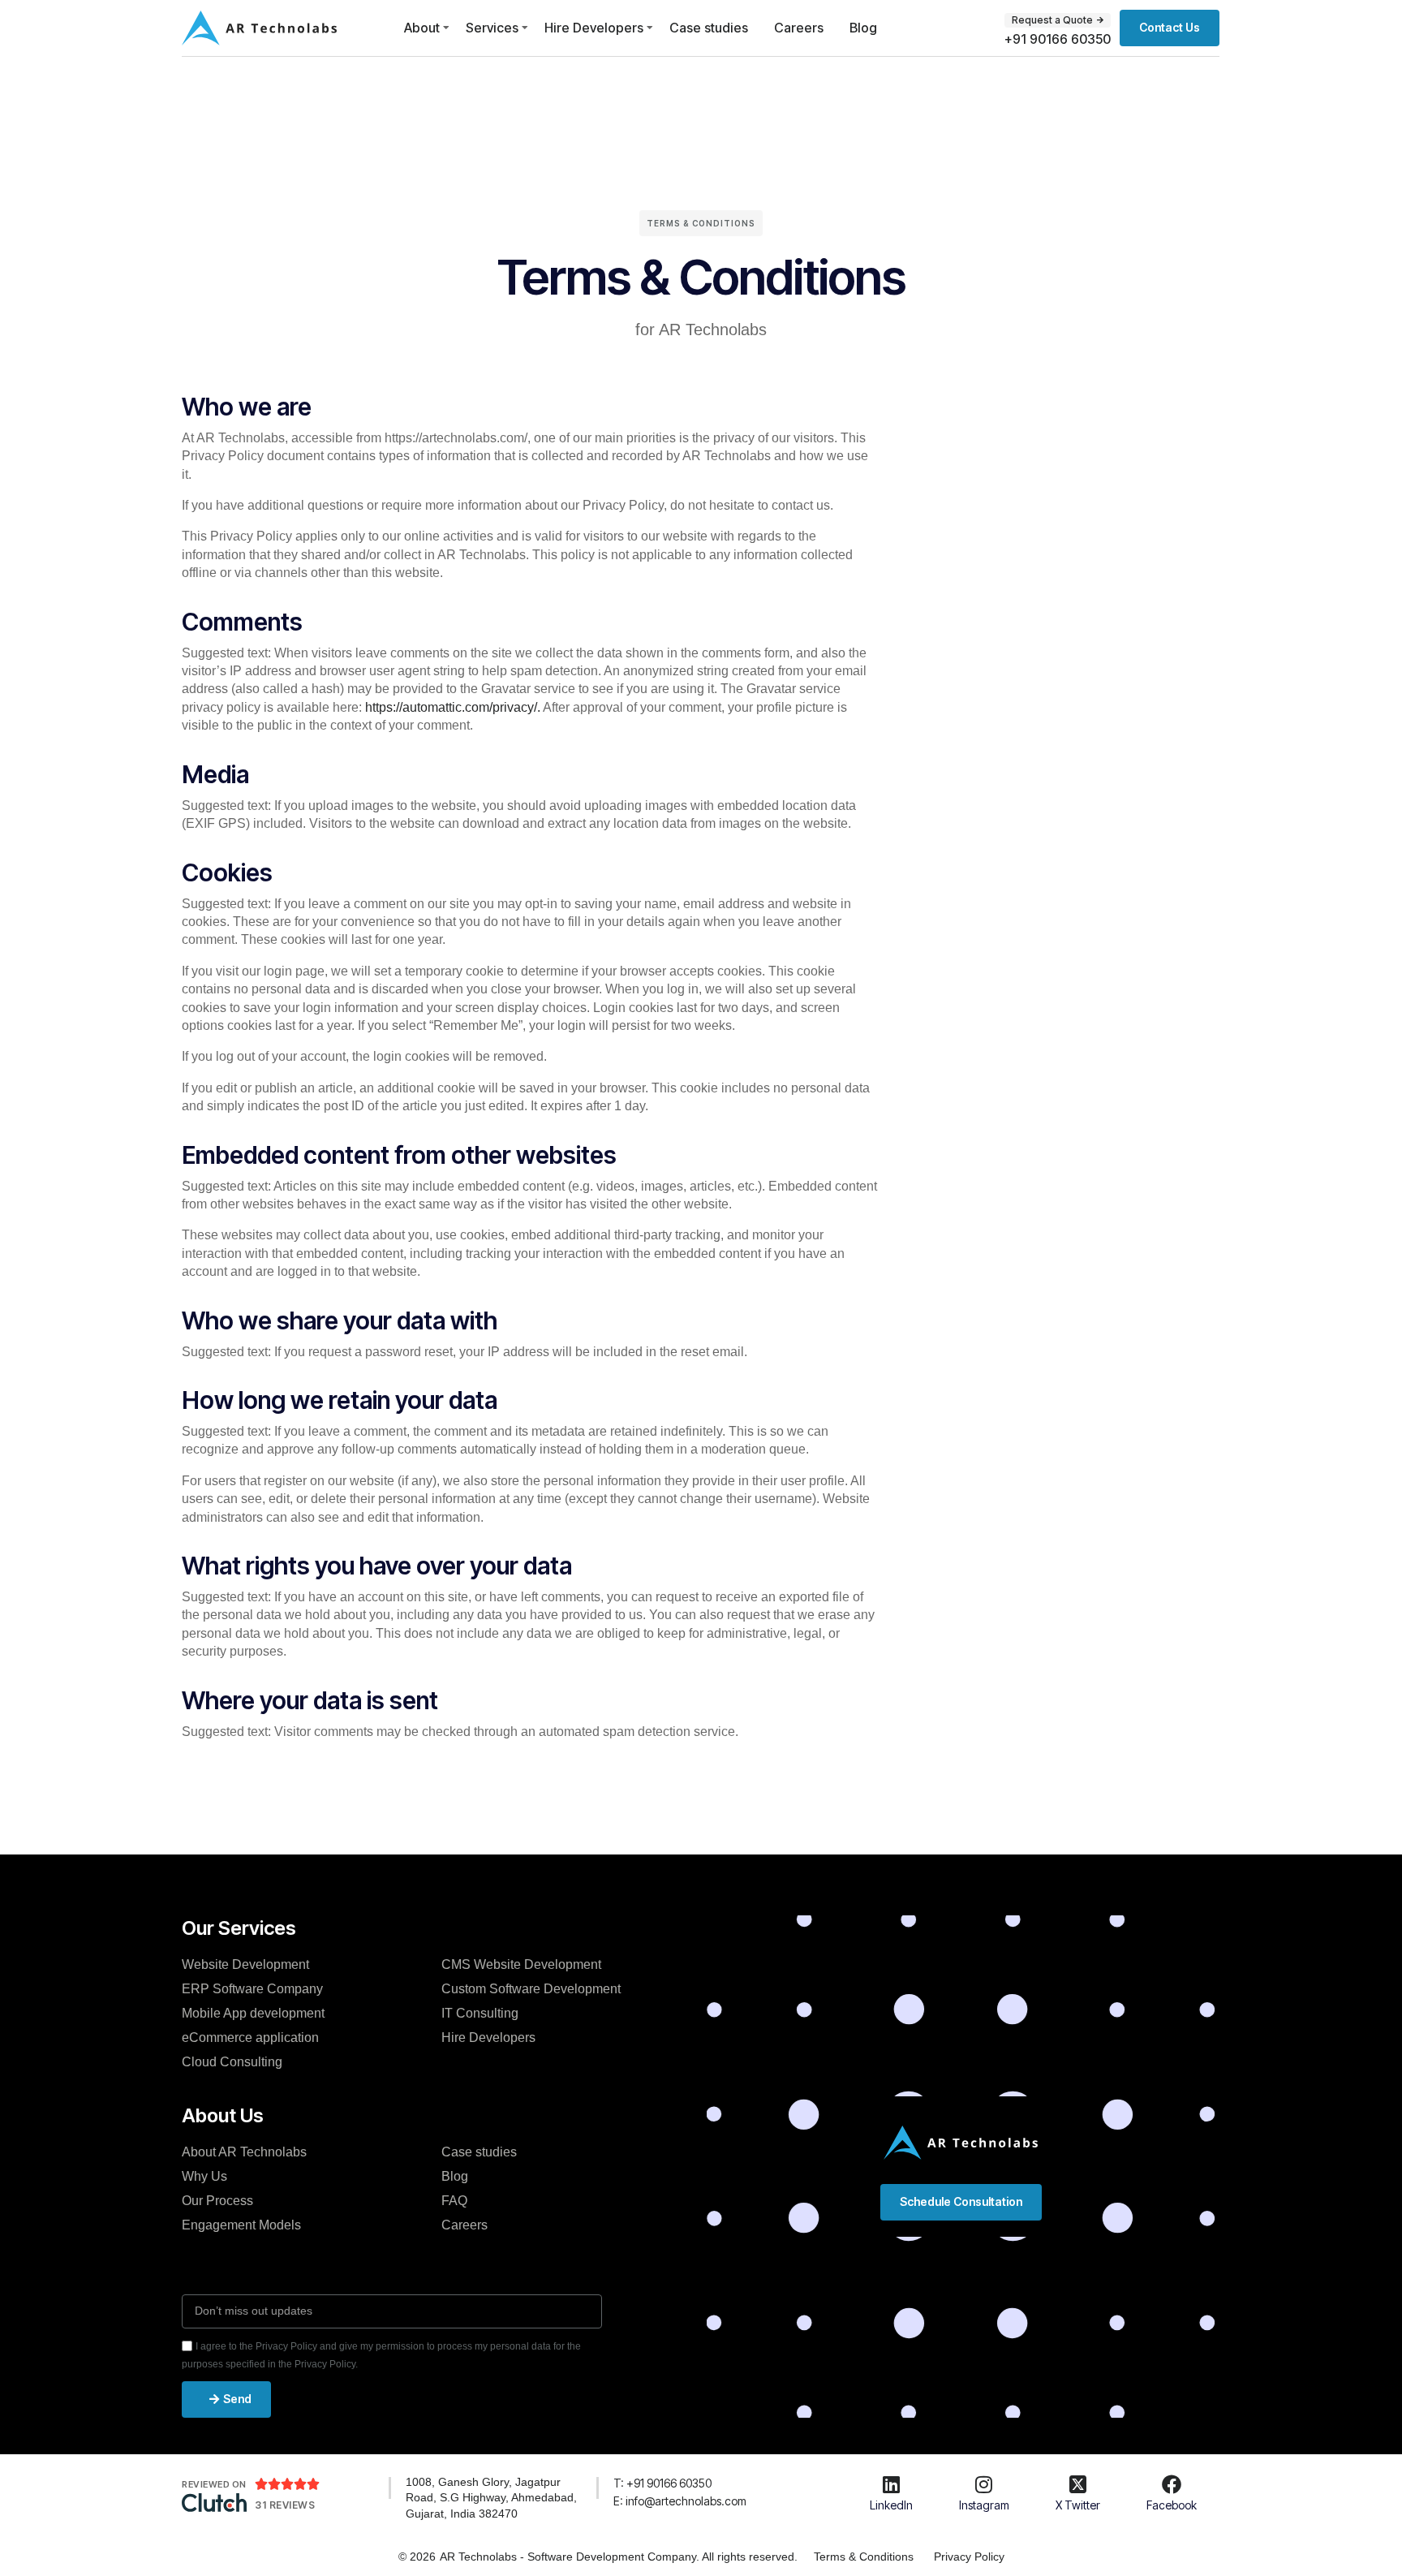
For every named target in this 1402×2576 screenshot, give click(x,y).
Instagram (984, 2505)
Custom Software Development (531, 1989)
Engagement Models (241, 2225)
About (422, 28)
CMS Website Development (521, 1964)
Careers (799, 28)
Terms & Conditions (864, 2557)
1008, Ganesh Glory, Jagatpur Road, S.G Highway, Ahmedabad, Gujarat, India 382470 (491, 2498)
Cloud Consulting (232, 2062)
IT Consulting (480, 2013)
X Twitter (1078, 2505)
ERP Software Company (252, 1989)
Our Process (217, 2201)
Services (492, 28)
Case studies (709, 28)
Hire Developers (594, 28)
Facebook (1172, 2505)
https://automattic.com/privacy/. (454, 707)
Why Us (204, 2176)
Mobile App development (253, 2013)
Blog (863, 28)
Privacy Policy (969, 2557)
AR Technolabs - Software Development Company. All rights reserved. (619, 2557)
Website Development (245, 1964)
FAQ (454, 2201)
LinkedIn (891, 2505)
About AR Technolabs (244, 2152)
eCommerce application (250, 2038)
